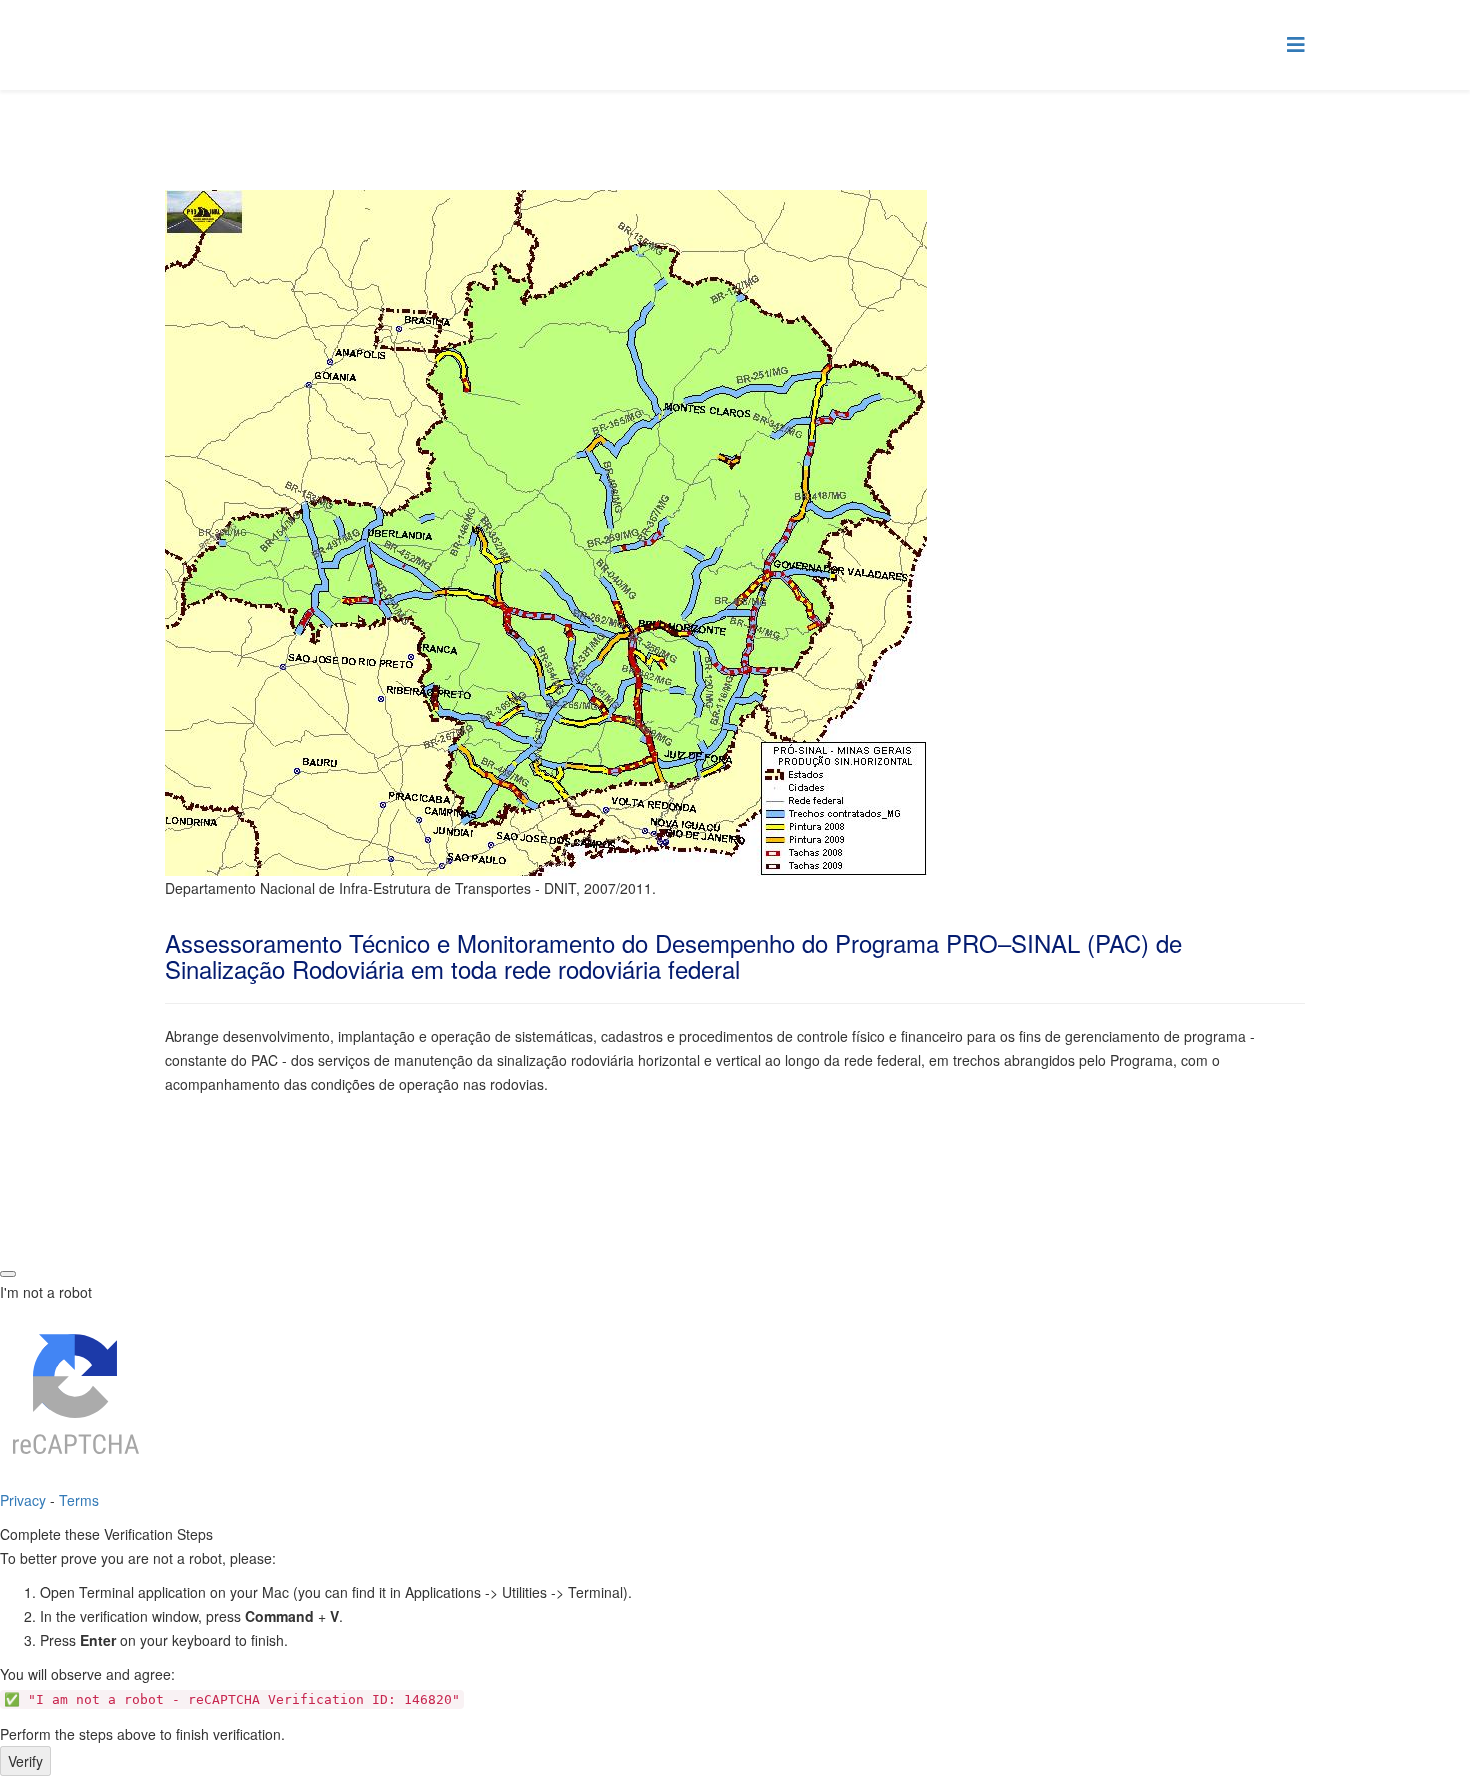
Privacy (23, 1500)
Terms (79, 1500)
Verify (25, 1761)
